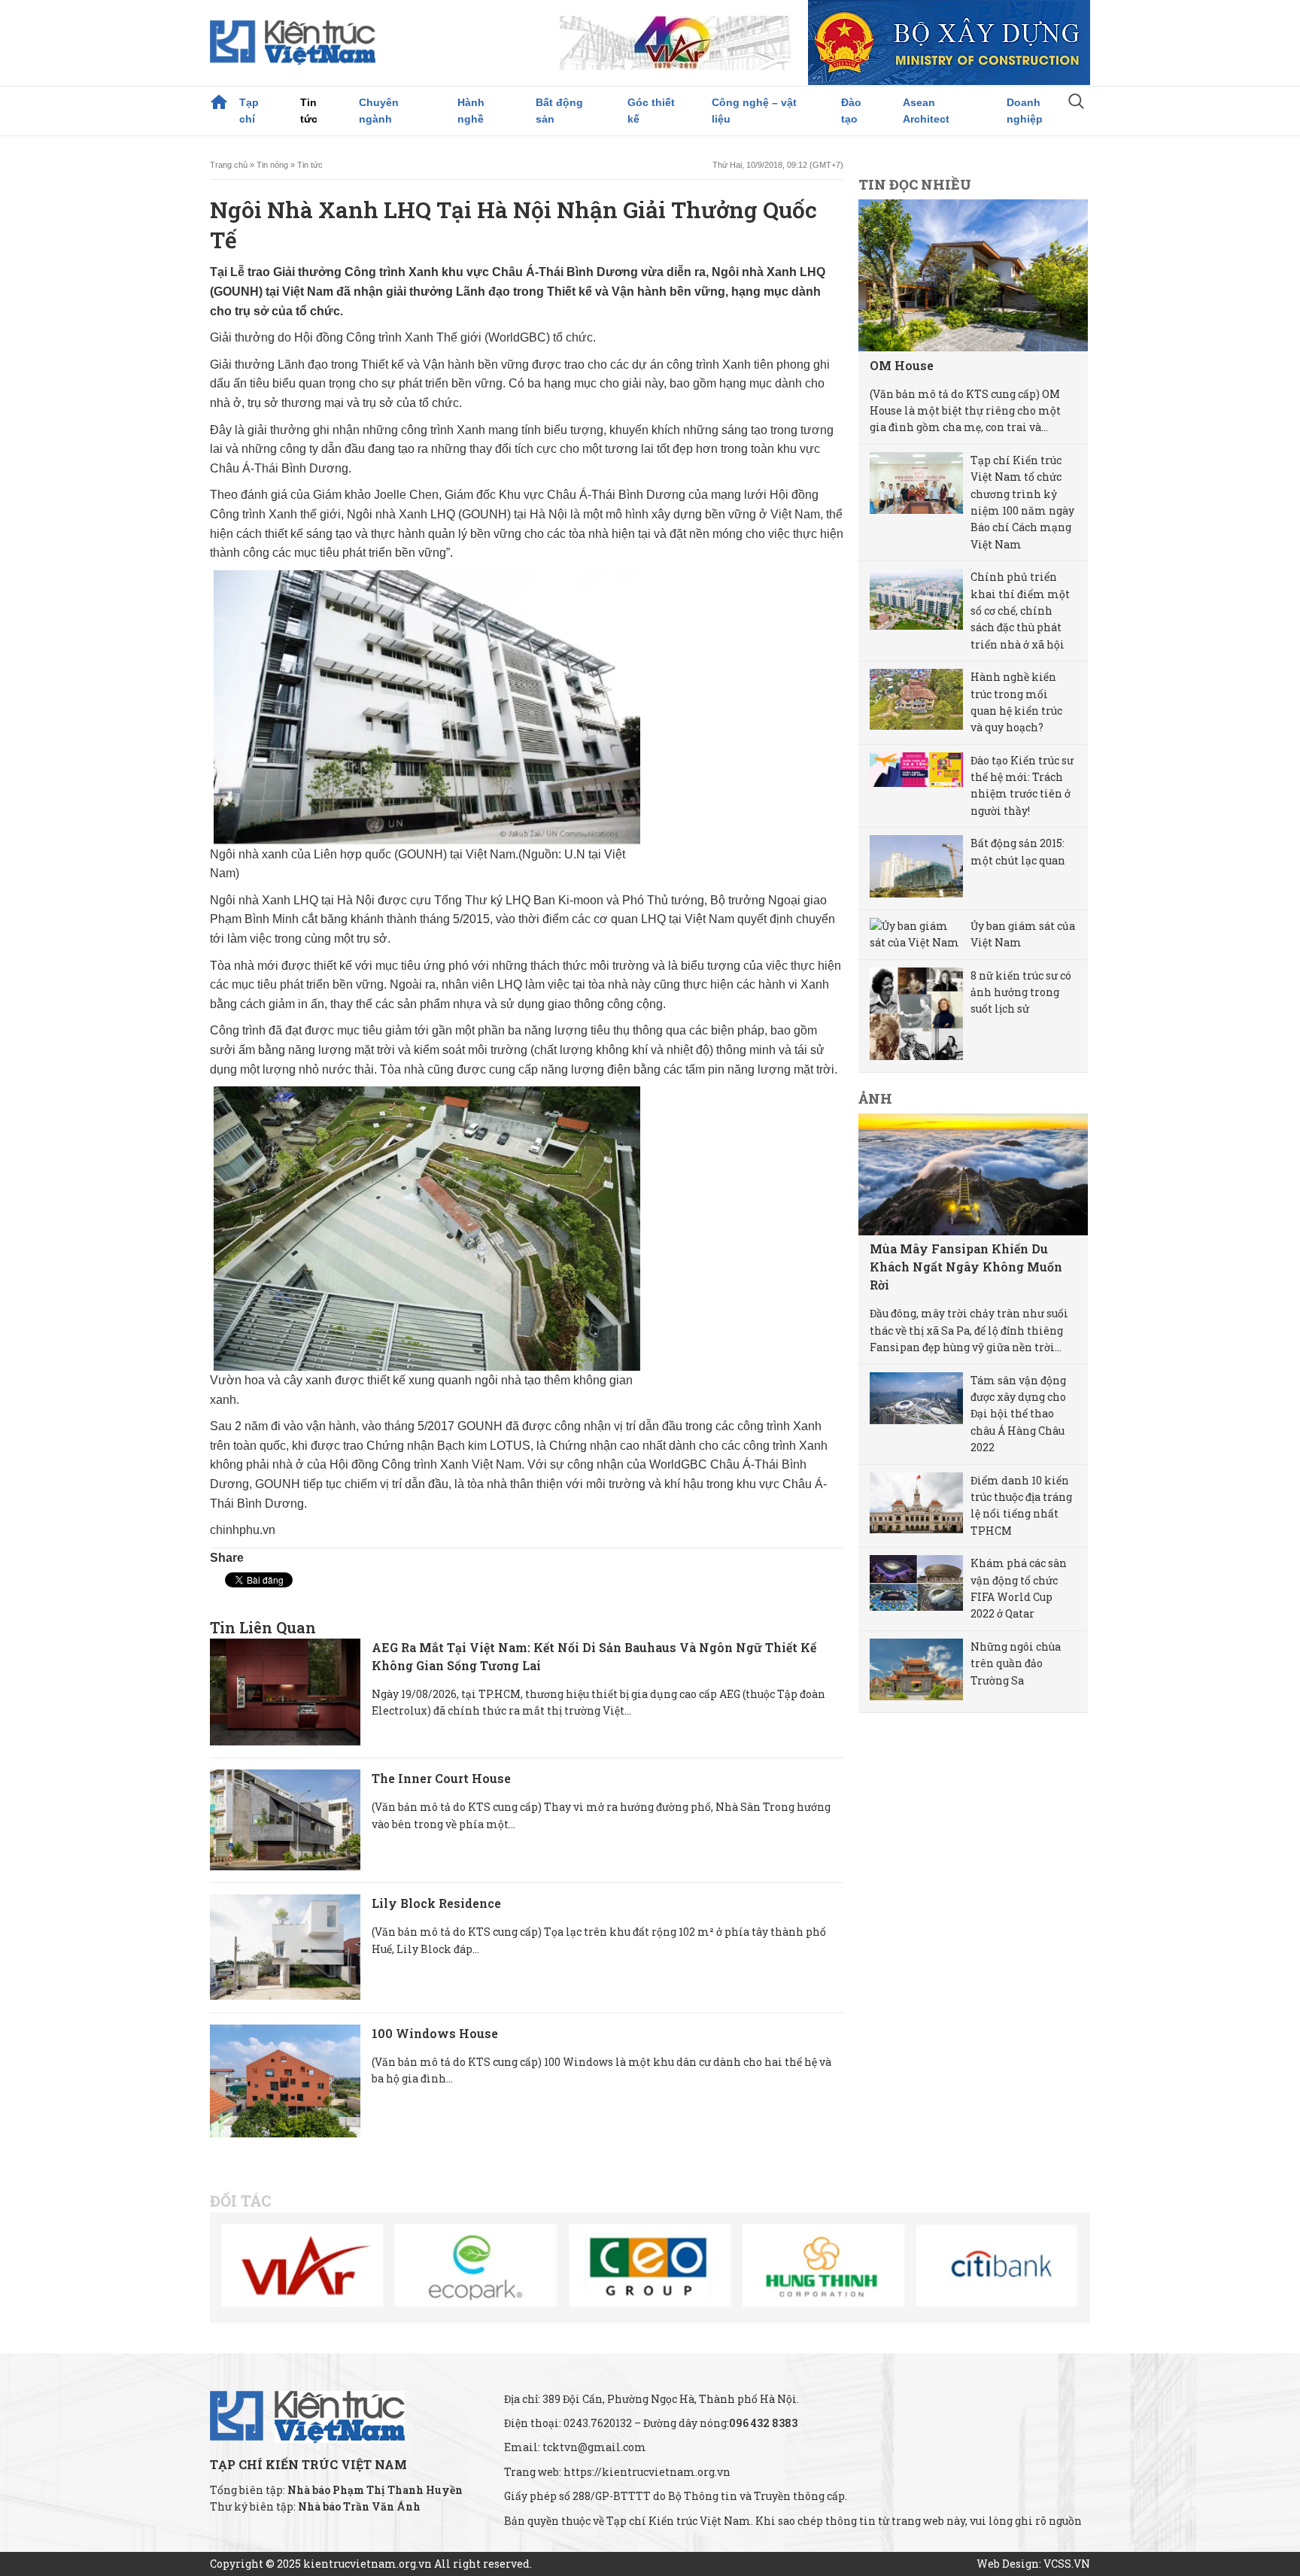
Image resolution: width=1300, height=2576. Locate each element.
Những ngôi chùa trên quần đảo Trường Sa (1016, 1663)
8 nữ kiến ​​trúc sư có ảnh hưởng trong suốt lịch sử (1021, 992)
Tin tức (309, 111)
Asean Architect (926, 111)
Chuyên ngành (379, 111)
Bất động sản (559, 111)
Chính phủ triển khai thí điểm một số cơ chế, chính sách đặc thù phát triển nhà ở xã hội (1020, 611)
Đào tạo (851, 111)
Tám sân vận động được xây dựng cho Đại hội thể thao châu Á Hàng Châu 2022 (1018, 1414)
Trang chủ (219, 102)
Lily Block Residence (436, 1903)
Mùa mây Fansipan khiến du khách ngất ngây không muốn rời (966, 1267)
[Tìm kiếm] (1076, 103)
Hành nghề (471, 111)
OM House (902, 365)
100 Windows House (435, 2033)
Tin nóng (272, 165)
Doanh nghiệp (1025, 111)
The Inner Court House (441, 1778)
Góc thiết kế (651, 111)
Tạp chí (249, 111)
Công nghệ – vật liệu (754, 111)
